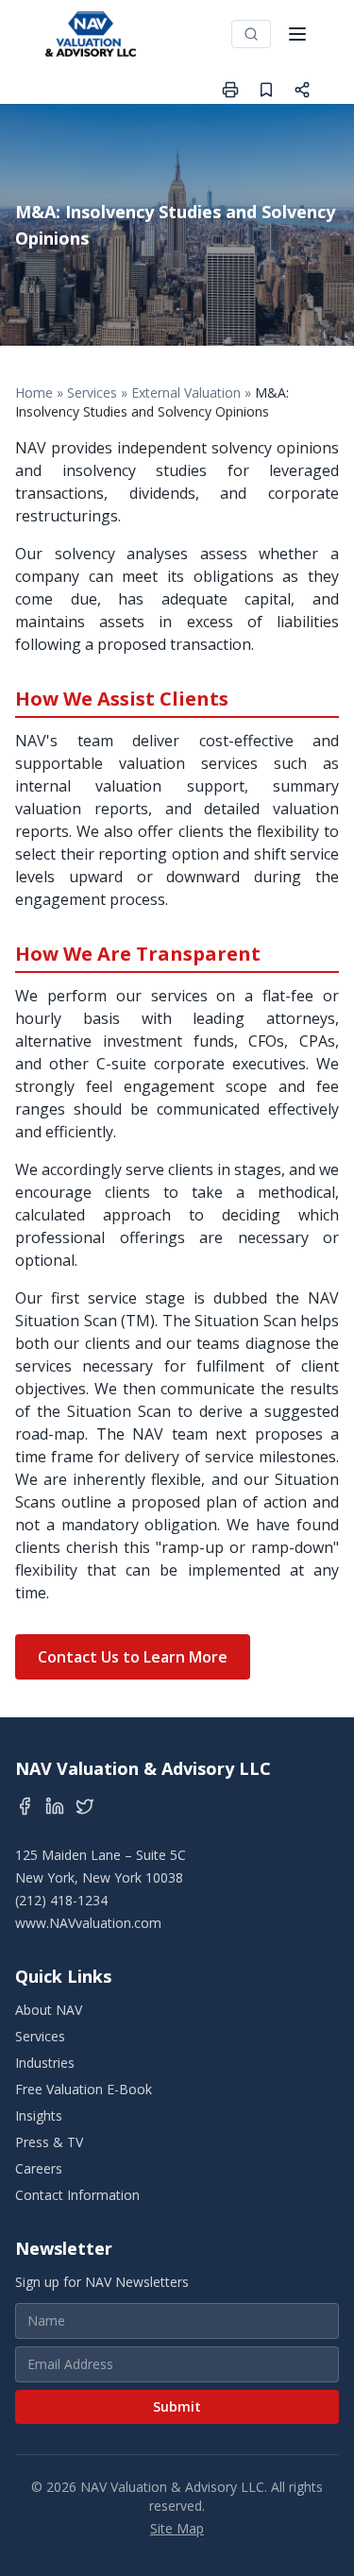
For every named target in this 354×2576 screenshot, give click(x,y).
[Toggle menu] (297, 34)
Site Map (177, 2528)
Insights (39, 2115)
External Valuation (186, 392)
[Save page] (266, 90)
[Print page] (230, 90)
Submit (177, 2406)
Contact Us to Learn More (133, 1657)
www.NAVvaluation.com (88, 1923)
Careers (39, 2168)
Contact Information (77, 2195)
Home (34, 392)
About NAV (49, 2010)
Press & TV (49, 2142)
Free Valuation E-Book (84, 2089)
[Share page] (302, 90)
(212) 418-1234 (61, 1900)
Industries (45, 2063)
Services (92, 392)
